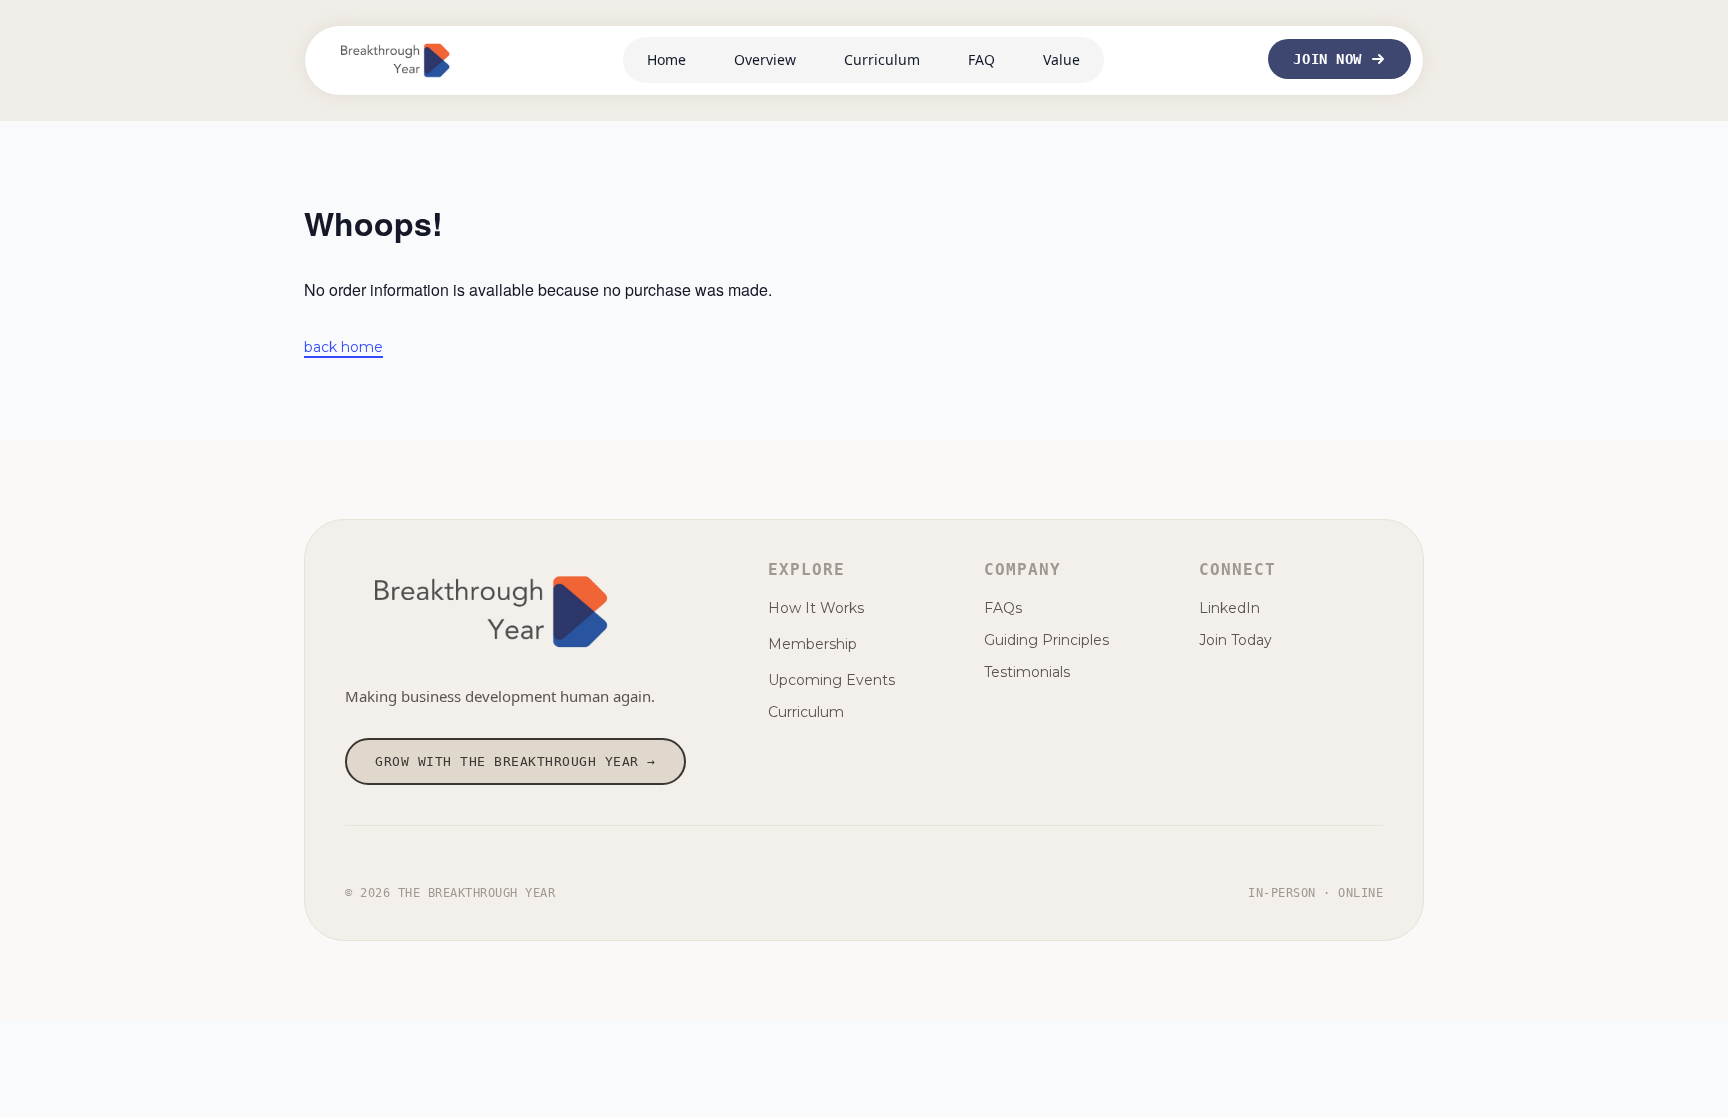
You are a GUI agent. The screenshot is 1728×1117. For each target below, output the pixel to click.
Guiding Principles (1046, 640)
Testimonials (1027, 672)
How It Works (816, 608)
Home (666, 59)
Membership (812, 644)
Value (1061, 59)
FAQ (981, 59)
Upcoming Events (831, 680)
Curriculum (882, 59)
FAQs (1003, 608)
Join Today (1235, 640)
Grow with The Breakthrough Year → (515, 761)
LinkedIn (1229, 608)
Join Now (1327, 59)
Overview (765, 59)
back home (343, 347)
